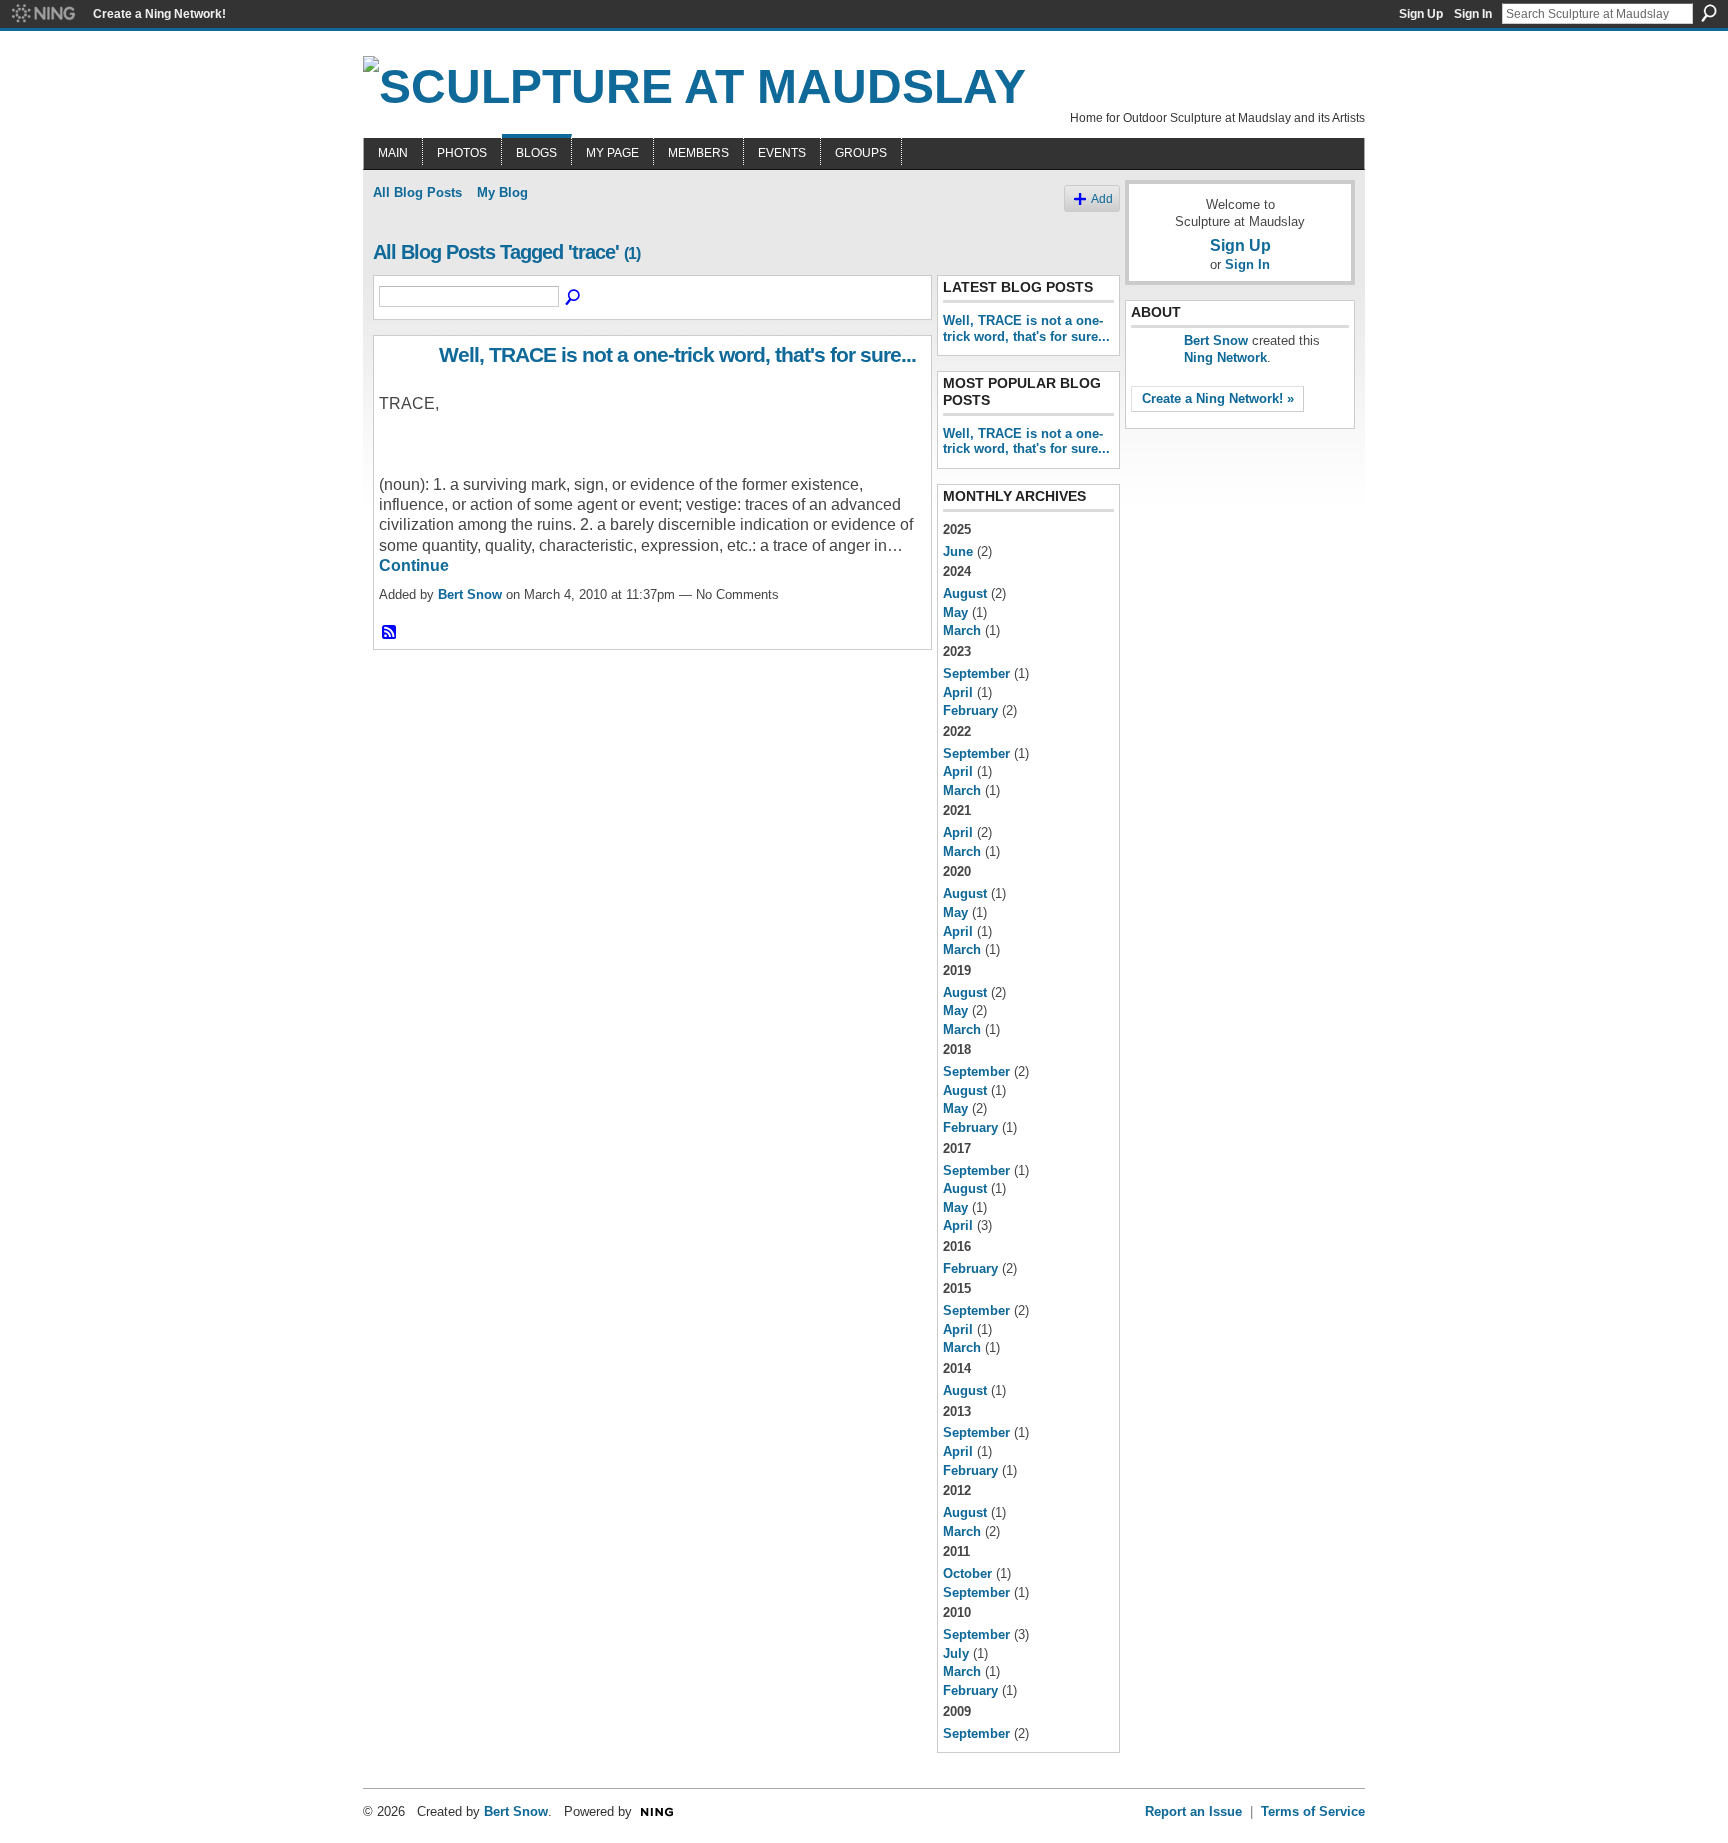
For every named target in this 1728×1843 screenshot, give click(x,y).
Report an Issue (1193, 1811)
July (956, 1653)
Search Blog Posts (574, 298)
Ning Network (1225, 357)
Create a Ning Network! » (1218, 398)
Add (1102, 198)
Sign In (1473, 14)
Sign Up (1421, 14)
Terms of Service (1313, 1811)
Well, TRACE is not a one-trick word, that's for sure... (677, 354)
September (976, 673)
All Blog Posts (417, 192)
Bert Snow (470, 594)
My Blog (502, 192)
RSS (390, 633)
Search (1709, 13)
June (958, 551)
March (962, 630)
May (955, 612)
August (965, 593)
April (958, 692)
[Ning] (42, 14)
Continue (414, 565)
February (970, 710)
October (967, 1573)
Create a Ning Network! (159, 14)
